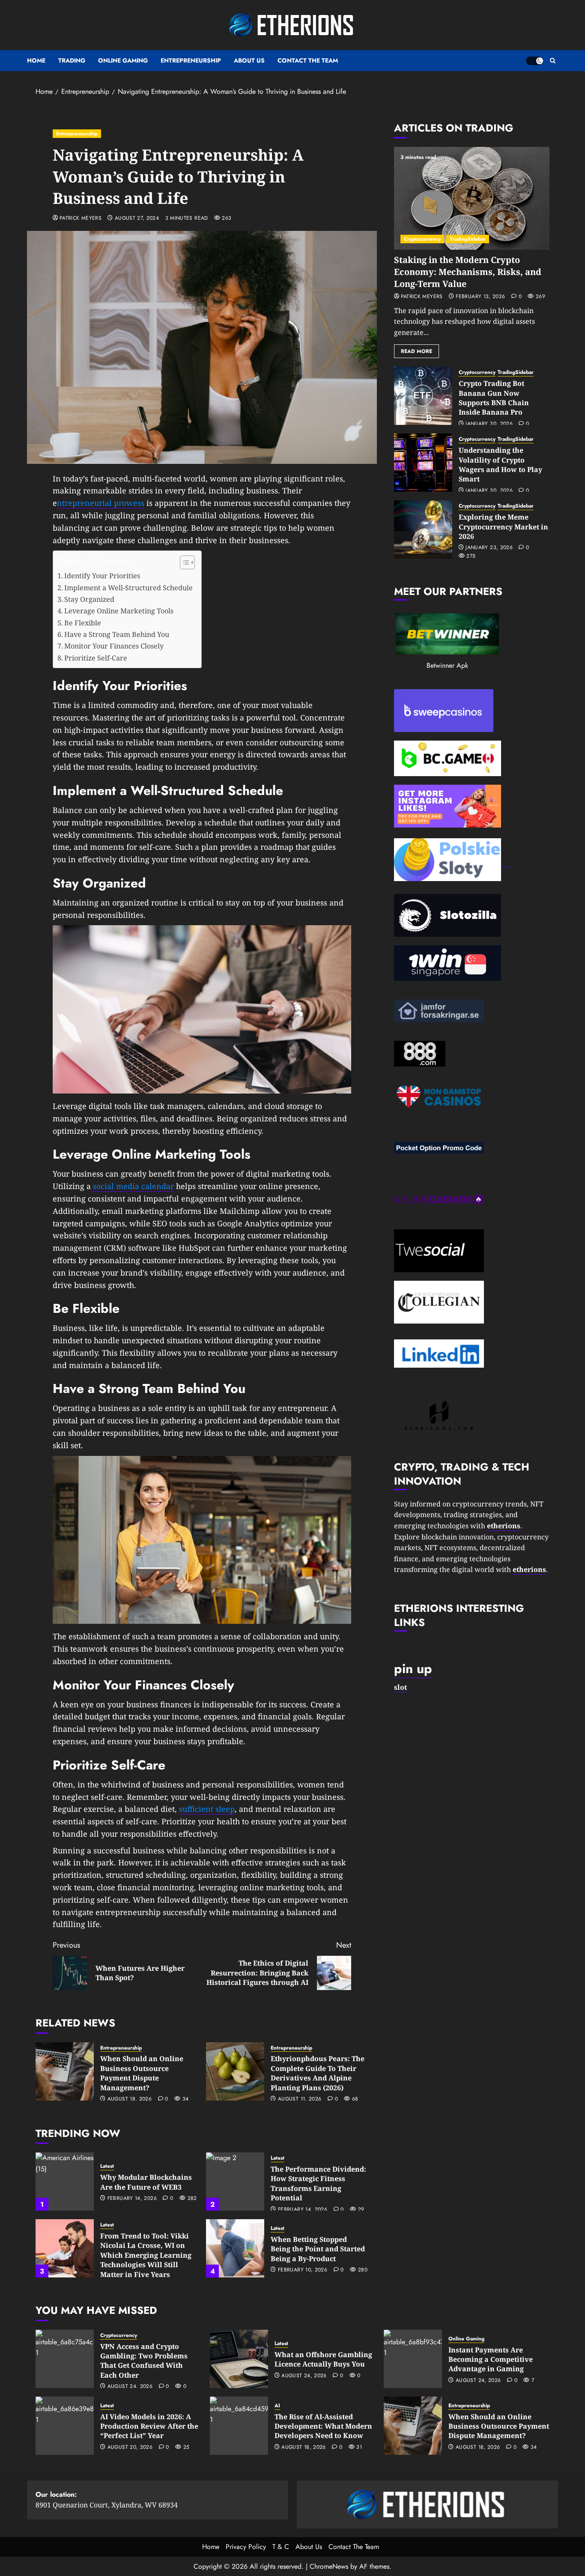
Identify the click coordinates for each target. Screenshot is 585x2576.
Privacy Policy (246, 2547)
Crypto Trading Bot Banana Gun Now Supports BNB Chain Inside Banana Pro (494, 398)
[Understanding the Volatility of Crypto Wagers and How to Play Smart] (423, 463)
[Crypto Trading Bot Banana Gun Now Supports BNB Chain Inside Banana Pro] (423, 396)
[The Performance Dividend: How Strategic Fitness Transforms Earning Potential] (235, 2182)
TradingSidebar (468, 239)
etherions (529, 1569)
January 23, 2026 (489, 548)
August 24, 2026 (130, 2387)
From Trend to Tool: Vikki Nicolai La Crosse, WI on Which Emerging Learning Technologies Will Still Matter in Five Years (146, 2255)
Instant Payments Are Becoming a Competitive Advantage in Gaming (491, 2359)
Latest (107, 2166)
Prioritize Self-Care (96, 658)
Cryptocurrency (422, 239)
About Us (249, 60)
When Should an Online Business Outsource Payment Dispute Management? (142, 2073)
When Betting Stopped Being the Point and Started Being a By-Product (318, 2249)
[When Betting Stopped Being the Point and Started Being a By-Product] (235, 2248)
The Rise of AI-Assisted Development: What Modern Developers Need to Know (323, 2426)
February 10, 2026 (303, 2270)
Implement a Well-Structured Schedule (128, 588)
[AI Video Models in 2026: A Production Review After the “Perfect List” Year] (65, 2426)
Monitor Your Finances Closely (114, 646)
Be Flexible (83, 623)
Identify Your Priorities (102, 576)
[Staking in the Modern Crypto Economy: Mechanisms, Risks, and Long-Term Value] (472, 198)
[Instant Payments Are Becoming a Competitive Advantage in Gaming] (413, 2359)
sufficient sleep (207, 1809)
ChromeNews (329, 2566)
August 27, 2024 (137, 218)
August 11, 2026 (300, 2099)
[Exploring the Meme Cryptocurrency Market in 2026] (423, 529)
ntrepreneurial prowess (101, 503)
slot (400, 1687)
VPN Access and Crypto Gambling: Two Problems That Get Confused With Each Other (144, 2361)
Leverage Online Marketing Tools (119, 611)
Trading (72, 60)
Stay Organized (89, 599)
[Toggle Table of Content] (183, 562)
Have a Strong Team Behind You (117, 634)
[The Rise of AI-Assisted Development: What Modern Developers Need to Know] (239, 2426)
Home (36, 60)
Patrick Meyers (81, 218)
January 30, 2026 (489, 424)
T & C (281, 2547)
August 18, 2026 (130, 2099)
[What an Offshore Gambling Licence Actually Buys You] (239, 2359)
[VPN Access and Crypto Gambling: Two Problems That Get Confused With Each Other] (65, 2359)
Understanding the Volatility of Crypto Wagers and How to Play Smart (500, 465)
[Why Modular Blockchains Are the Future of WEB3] (65, 2182)
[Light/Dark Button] (534, 61)
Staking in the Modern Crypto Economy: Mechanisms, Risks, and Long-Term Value (468, 272)
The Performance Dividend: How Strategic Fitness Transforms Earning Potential (318, 2183)
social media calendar (132, 1186)
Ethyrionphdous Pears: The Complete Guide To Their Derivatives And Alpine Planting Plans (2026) (318, 2073)
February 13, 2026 (480, 297)
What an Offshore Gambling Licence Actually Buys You (323, 2359)
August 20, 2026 (130, 2447)
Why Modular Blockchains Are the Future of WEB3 (146, 2182)
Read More (416, 351)
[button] (553, 61)
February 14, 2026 (132, 2199)
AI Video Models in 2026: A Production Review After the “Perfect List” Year (149, 2426)
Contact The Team (308, 60)
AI (277, 2406)
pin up (413, 1669)
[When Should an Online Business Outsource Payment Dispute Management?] (65, 2071)
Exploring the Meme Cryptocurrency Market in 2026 (503, 527)
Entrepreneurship (191, 60)
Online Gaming (123, 60)
